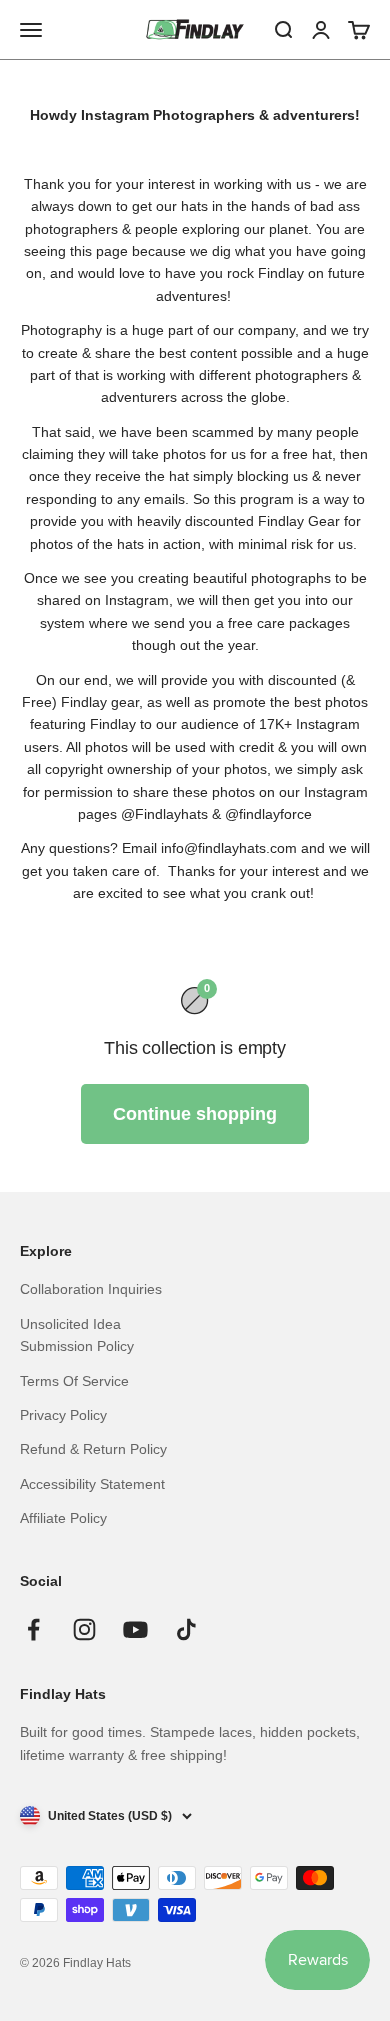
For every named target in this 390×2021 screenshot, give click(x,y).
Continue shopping (195, 1114)
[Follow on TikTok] (186, 1629)
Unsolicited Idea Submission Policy (77, 1335)
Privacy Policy (63, 1415)
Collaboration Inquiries (91, 1289)
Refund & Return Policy (93, 1449)
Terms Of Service (74, 1381)
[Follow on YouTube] (135, 1629)
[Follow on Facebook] (33, 1629)
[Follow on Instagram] (84, 1629)
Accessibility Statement (92, 1484)
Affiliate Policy (63, 1518)
